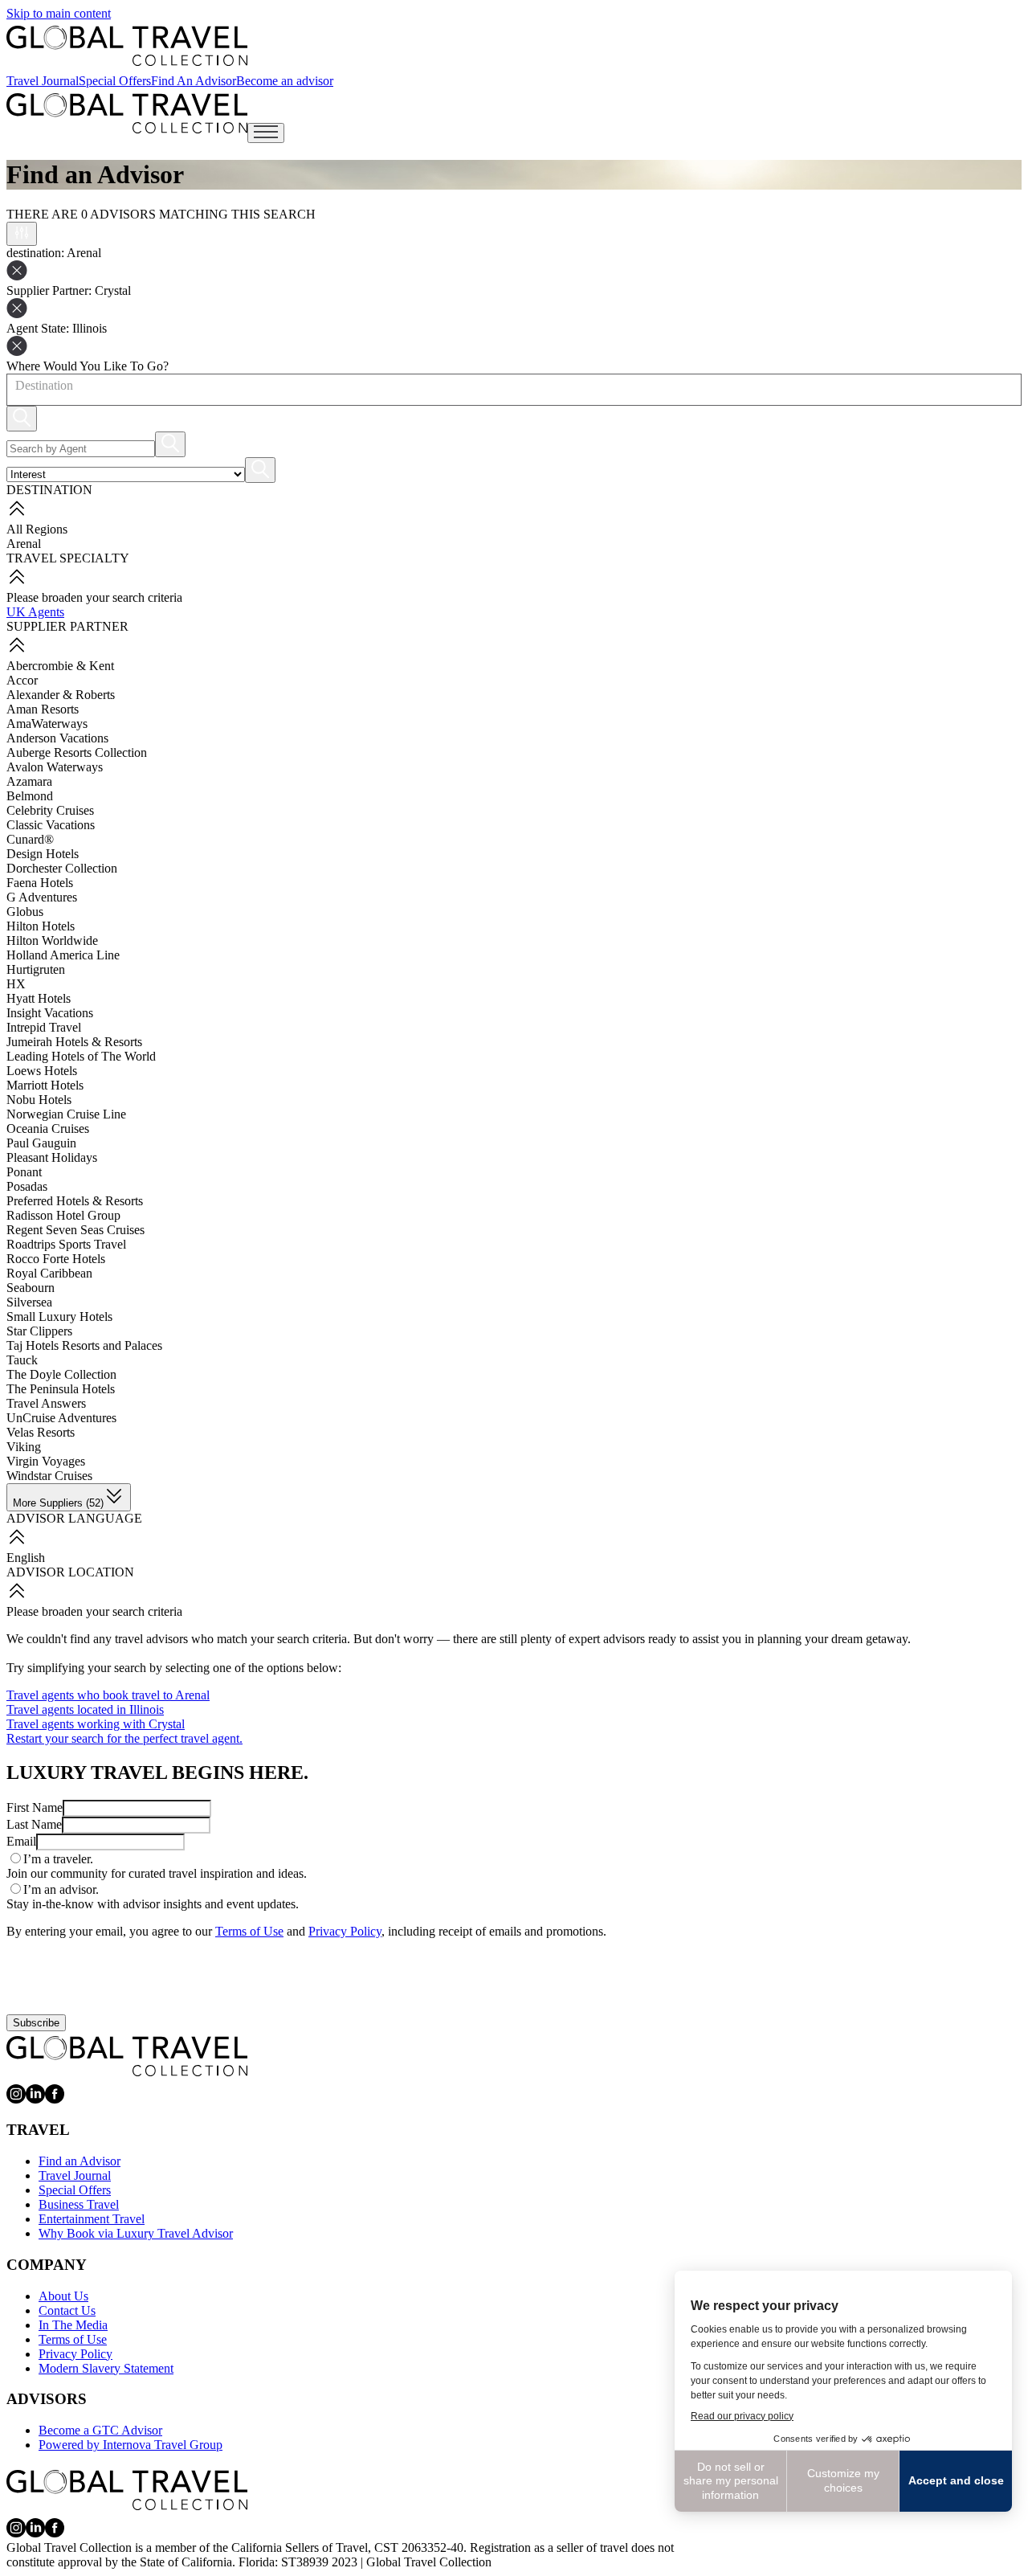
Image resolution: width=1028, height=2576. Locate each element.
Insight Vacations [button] (50, 1013)
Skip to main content (59, 13)
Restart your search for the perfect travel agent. (124, 1738)
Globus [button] (25, 912)
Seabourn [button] (31, 1288)
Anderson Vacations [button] (57, 738)
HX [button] (16, 984)
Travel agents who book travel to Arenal (108, 1695)
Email (21, 1841)
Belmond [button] (30, 796)
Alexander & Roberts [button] (61, 695)
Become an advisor (285, 81)
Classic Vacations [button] (51, 825)
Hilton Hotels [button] (41, 926)
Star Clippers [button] (39, 1331)
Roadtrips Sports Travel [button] (66, 1244)
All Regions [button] (37, 529)
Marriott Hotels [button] (45, 1085)
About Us (63, 2296)
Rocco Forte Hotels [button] (56, 1259)
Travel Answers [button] (46, 1403)
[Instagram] (16, 2099)
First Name (35, 1807)
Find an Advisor (80, 2161)
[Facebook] (55, 2099)
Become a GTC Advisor (100, 2430)
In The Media (73, 2325)
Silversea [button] (29, 1302)
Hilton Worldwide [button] (52, 940)
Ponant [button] (24, 1172)
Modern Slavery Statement (106, 2368)
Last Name (34, 1824)
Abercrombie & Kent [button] (60, 666)
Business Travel (79, 2204)
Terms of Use (249, 1931)
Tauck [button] (22, 1360)
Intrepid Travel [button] (44, 1027)
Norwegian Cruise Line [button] (66, 1114)
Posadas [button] (27, 1186)
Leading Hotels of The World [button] (81, 1056)
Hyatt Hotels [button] (39, 998)
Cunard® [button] (30, 839)
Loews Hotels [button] (42, 1071)
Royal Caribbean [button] (49, 1273)
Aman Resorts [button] (43, 709)
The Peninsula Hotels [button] (61, 1389)
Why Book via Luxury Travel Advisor (136, 2233)
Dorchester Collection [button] (62, 868)
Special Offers (115, 81)
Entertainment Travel (92, 2219)
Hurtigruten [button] (36, 969)
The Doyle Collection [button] (61, 1374)
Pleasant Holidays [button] (52, 1157)
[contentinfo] (127, 46)
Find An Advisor (194, 81)
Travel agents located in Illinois (85, 1709)
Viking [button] (24, 1447)
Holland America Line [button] (63, 955)
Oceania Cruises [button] (48, 1129)
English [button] (26, 1558)
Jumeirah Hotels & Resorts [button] (74, 1042)
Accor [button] (22, 680)
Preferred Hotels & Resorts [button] (75, 1201)
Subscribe (36, 2023)
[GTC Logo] (127, 2056)
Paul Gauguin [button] (41, 1143)
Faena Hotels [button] (40, 883)
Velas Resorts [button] (41, 1432)
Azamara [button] (29, 781)
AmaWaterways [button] (47, 724)
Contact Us (67, 2310)
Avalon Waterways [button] (55, 767)
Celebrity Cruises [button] (50, 810)
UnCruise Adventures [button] (61, 1418)
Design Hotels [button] (43, 854)
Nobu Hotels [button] (39, 1100)
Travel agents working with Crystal (96, 1724)
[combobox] (14, 386)
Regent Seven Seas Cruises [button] (75, 1230)
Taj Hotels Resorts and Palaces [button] (84, 1345)
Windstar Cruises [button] (49, 1476)
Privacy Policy (345, 1931)
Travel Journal (43, 81)
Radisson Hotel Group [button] (63, 1215)
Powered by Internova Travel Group (131, 2445)
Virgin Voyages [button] (46, 1461)
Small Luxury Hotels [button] (59, 1317)
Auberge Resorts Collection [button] (77, 752)
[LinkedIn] (35, 2099)
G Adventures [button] (42, 897)
